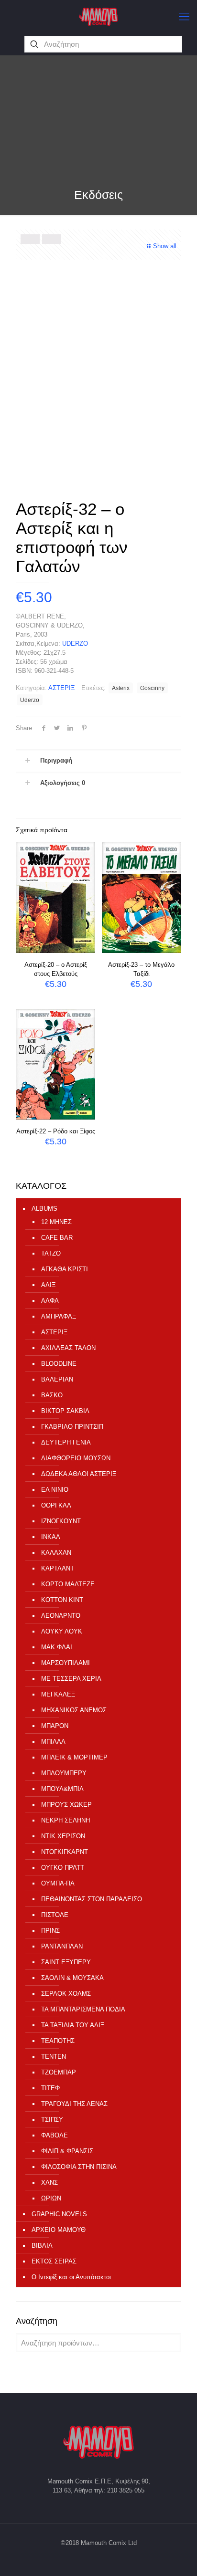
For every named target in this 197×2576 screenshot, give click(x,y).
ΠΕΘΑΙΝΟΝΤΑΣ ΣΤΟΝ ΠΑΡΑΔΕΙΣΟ (92, 1899)
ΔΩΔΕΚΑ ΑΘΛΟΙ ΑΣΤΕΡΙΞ (79, 1474)
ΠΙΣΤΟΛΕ (55, 1915)
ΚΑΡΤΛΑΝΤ (58, 1568)
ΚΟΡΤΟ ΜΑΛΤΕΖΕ (68, 1584)
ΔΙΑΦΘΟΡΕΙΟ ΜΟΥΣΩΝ (76, 1458)
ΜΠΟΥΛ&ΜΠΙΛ (62, 1789)
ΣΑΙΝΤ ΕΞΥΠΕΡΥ (66, 1962)
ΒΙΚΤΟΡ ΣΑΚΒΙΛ (65, 1411)
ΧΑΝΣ (49, 2183)
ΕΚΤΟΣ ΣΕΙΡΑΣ (54, 2261)
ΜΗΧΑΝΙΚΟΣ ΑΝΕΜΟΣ (74, 1710)
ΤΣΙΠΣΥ (52, 2120)
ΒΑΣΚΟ (52, 1395)
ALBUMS (44, 1209)
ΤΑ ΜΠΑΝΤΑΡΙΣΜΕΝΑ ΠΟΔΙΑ (83, 2009)
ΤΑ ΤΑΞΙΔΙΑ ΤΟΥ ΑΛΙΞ (73, 2025)
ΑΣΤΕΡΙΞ (61, 688)
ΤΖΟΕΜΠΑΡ (59, 2072)
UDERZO (75, 644)
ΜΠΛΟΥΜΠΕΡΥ (64, 1773)
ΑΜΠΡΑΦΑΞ (59, 1316)
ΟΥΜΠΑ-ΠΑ (58, 1883)
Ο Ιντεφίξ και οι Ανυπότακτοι (71, 2277)
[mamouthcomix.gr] (98, 17)
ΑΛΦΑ (50, 1301)
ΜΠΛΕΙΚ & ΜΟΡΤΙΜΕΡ (74, 1757)
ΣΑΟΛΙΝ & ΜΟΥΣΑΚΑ (72, 1978)
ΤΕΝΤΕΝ (54, 2057)
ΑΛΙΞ (48, 1285)
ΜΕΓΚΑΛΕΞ (58, 1694)
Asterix (121, 688)
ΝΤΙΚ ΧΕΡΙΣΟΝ (63, 1836)
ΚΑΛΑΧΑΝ (56, 1553)
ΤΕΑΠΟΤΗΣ (58, 2041)
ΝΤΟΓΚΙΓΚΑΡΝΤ (65, 1852)
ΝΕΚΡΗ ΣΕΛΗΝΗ (66, 1820)
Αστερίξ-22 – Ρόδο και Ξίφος (56, 1131)
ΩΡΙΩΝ (51, 2198)
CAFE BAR (57, 1238)
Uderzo (30, 700)
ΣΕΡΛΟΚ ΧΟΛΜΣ (66, 1994)
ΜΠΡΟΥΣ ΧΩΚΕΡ (66, 1805)
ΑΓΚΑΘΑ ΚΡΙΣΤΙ (65, 1269)
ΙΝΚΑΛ (51, 1537)
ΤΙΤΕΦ (50, 2088)
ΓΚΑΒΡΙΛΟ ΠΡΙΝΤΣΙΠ (72, 1427)
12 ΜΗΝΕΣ (56, 1222)
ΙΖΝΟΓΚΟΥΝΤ (61, 1521)
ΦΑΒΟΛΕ (55, 2135)
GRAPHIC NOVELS (59, 2214)
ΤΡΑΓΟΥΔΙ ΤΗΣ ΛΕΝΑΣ (74, 2104)
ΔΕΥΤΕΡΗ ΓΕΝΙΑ (66, 1442)
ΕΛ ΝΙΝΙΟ (55, 1490)
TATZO (51, 1253)
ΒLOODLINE (59, 1364)
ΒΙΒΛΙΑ (42, 2246)
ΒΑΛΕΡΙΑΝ (57, 1379)
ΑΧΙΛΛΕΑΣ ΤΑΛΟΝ (68, 1348)
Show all (165, 246)
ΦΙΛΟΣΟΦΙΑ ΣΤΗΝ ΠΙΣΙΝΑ (79, 2167)
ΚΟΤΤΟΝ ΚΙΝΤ (62, 1600)
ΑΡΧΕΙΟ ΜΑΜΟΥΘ (59, 2230)
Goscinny (152, 688)
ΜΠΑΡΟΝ (55, 1726)
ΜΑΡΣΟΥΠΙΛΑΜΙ (66, 1663)
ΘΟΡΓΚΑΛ (56, 1505)
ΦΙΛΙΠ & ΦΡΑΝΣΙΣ (67, 2151)
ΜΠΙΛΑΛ (53, 1742)
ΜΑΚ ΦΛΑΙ (57, 1647)
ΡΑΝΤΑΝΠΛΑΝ (62, 1946)
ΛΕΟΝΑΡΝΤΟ (61, 1616)
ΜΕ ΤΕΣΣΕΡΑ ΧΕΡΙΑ (71, 1679)
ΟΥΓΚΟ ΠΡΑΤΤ (63, 1868)
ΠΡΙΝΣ (50, 1931)
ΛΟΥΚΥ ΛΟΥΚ (62, 1631)
